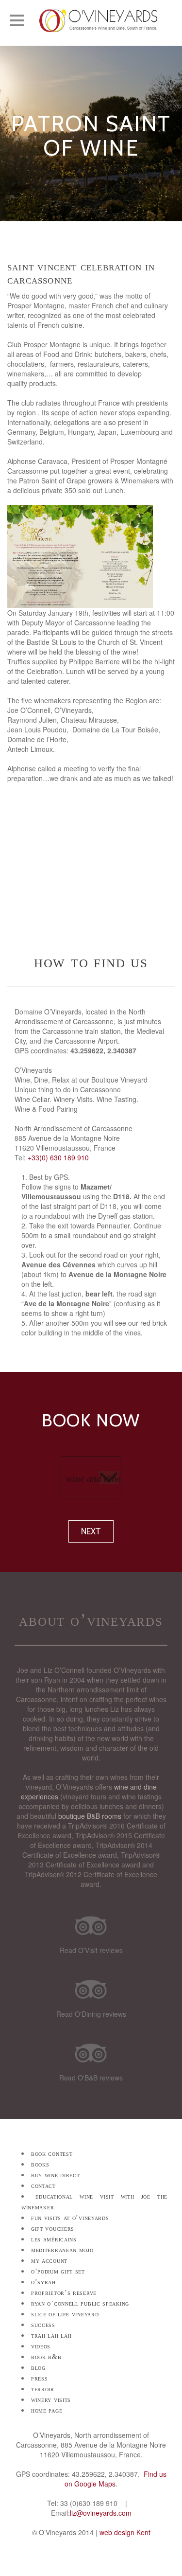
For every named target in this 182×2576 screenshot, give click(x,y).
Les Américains (54, 2239)
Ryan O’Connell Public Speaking (80, 2303)
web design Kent (125, 2532)
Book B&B (46, 2357)
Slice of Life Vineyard (65, 2314)
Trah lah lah (51, 2336)
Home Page (47, 2410)
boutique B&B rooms (90, 1816)
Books (40, 2164)
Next (91, 1531)
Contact (43, 2186)
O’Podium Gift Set (58, 2271)
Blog (38, 2368)
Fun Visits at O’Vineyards (70, 2218)
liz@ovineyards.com (101, 2513)
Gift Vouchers (53, 2229)
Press (40, 2378)
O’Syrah (43, 2282)
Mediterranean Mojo (62, 2250)
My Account (49, 2261)
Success (43, 2325)
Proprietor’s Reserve (64, 2293)
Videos (41, 2346)
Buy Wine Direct (56, 2175)
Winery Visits (51, 2400)
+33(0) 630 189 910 (58, 1157)
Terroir (43, 2389)
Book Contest (52, 2154)
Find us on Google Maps (116, 2479)
